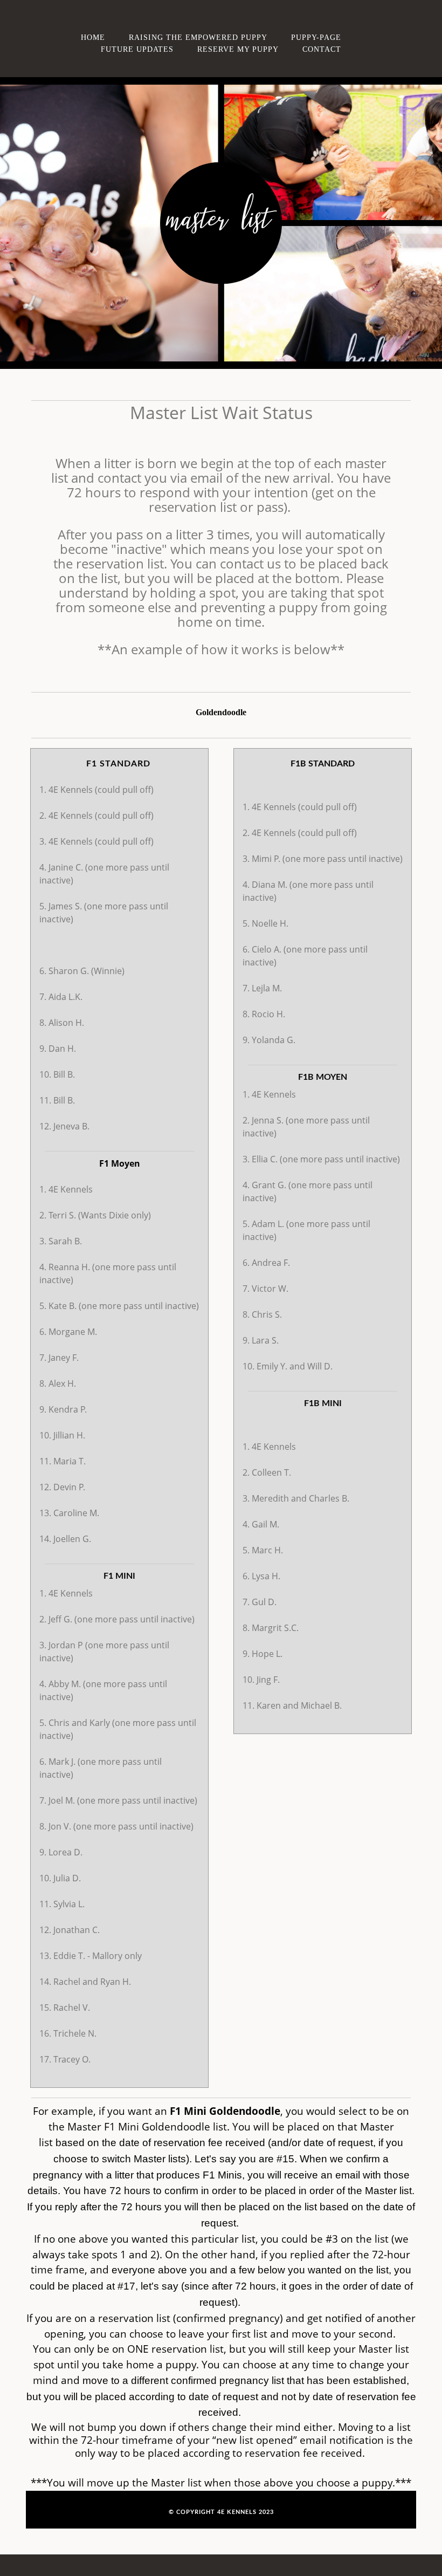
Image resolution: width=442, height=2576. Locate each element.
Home (93, 37)
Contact (322, 49)
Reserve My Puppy (238, 49)
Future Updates (137, 49)
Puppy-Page (316, 37)
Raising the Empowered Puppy (198, 37)
